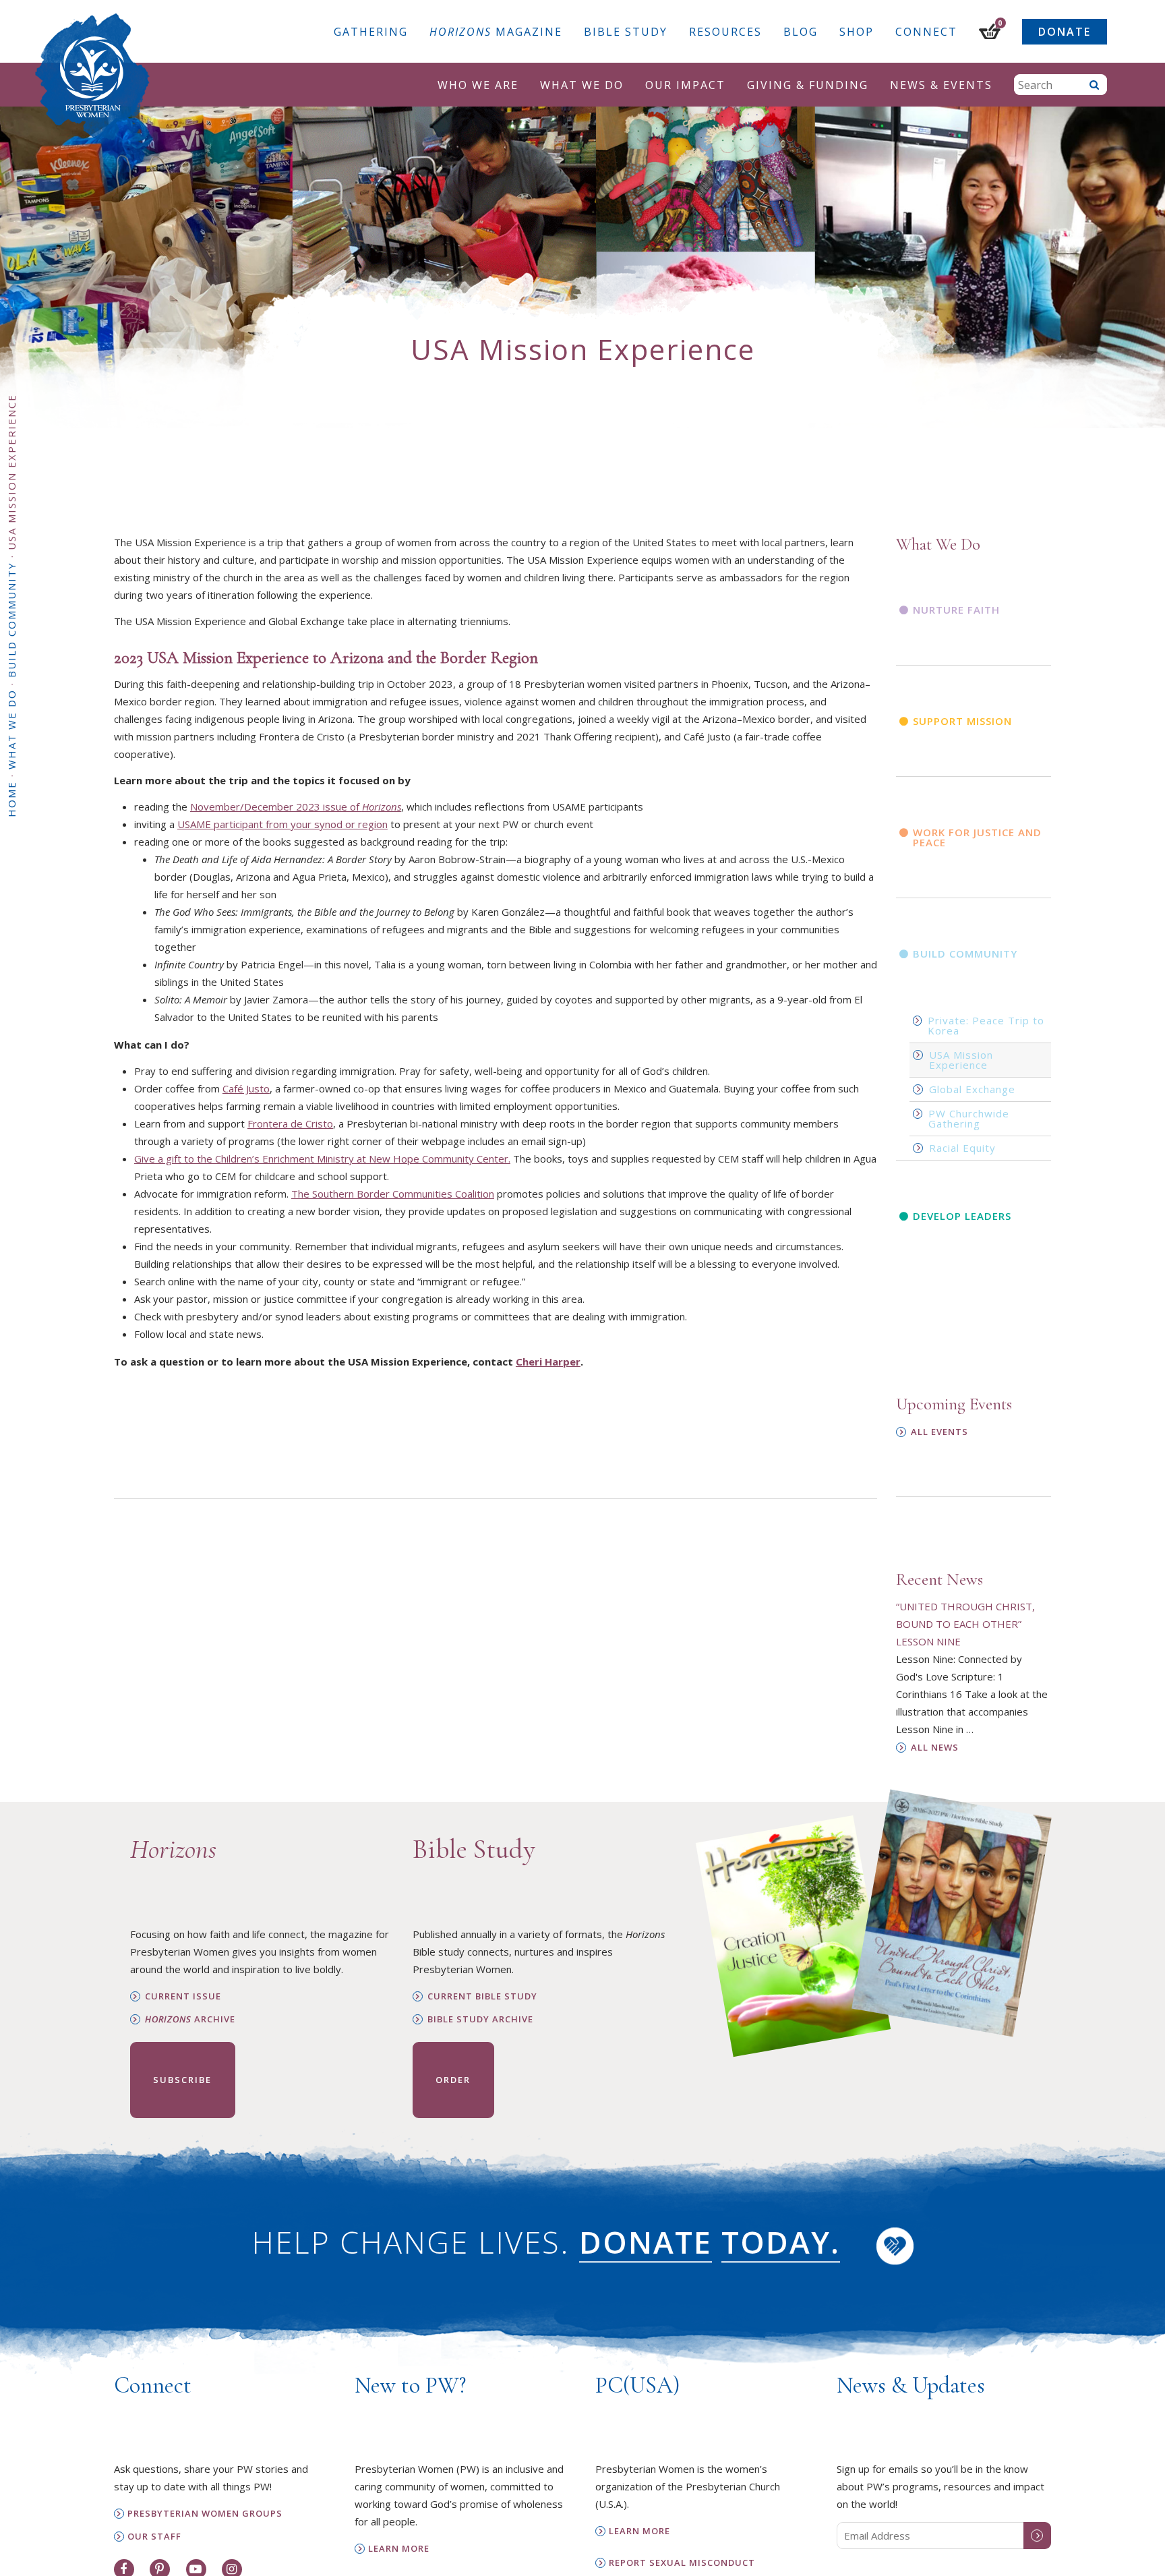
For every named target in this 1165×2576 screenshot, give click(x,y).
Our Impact (685, 85)
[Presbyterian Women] (92, 77)
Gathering (371, 32)
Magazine (496, 32)
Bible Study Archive (480, 2019)
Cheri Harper (548, 1362)
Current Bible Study (482, 1996)
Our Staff (154, 2537)
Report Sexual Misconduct (682, 2563)
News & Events (941, 85)
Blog (801, 32)
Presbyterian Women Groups (205, 2514)
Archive (190, 2019)
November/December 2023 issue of (296, 807)
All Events (939, 1432)
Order (453, 2080)
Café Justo (246, 1088)
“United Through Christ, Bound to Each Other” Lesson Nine (965, 1624)
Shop (857, 32)
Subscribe (182, 2080)
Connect (926, 32)
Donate (1065, 32)
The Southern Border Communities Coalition (393, 1194)
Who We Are (478, 85)
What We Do (582, 85)
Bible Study (626, 32)
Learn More (399, 2549)
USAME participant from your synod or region (282, 824)
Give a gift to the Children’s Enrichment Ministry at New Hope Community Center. (322, 1159)
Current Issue (183, 1996)
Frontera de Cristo (290, 1123)
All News (935, 1748)
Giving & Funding (808, 85)
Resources (725, 32)
